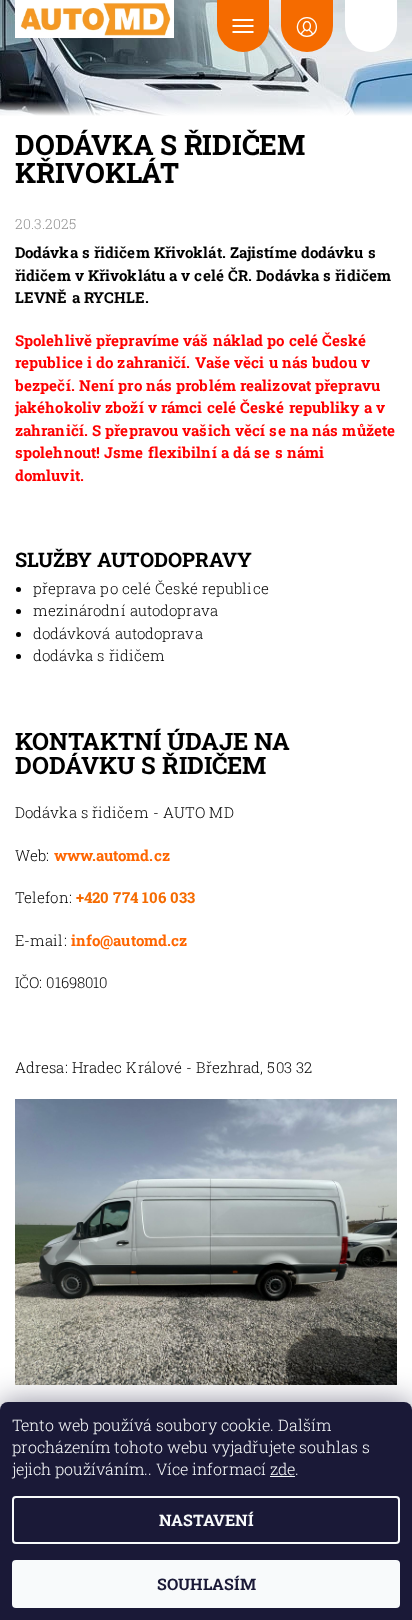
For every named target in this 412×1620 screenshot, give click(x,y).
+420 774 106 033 (136, 897)
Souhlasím (206, 1583)
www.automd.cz (112, 855)
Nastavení (206, 1519)
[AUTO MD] (94, 19)
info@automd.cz (129, 940)
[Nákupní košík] (371, 26)
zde (282, 1468)
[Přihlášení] (307, 26)
